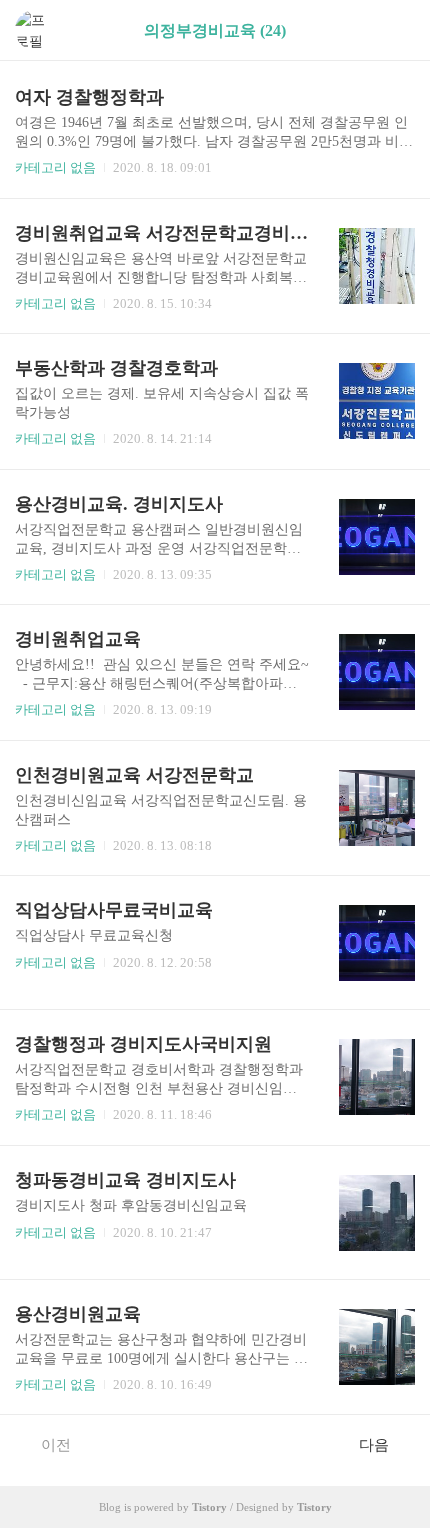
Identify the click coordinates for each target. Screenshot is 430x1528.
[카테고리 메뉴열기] (395, 30)
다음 (374, 1445)
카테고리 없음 (55, 167)
